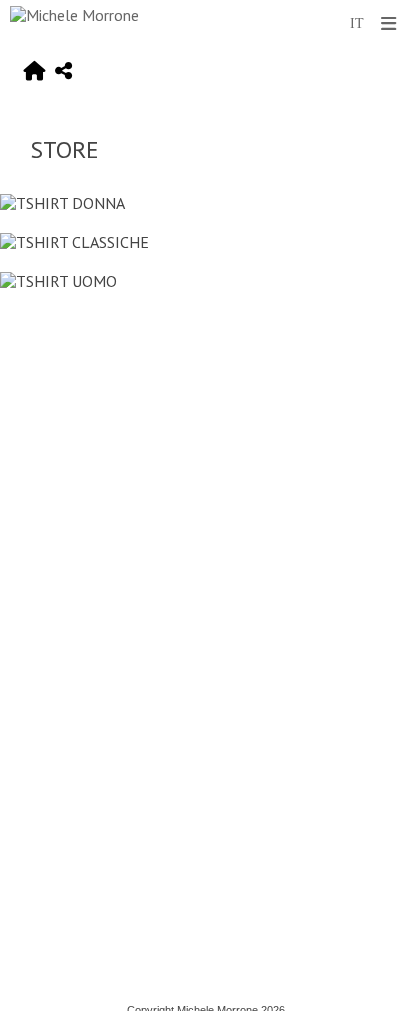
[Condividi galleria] (63, 72)
